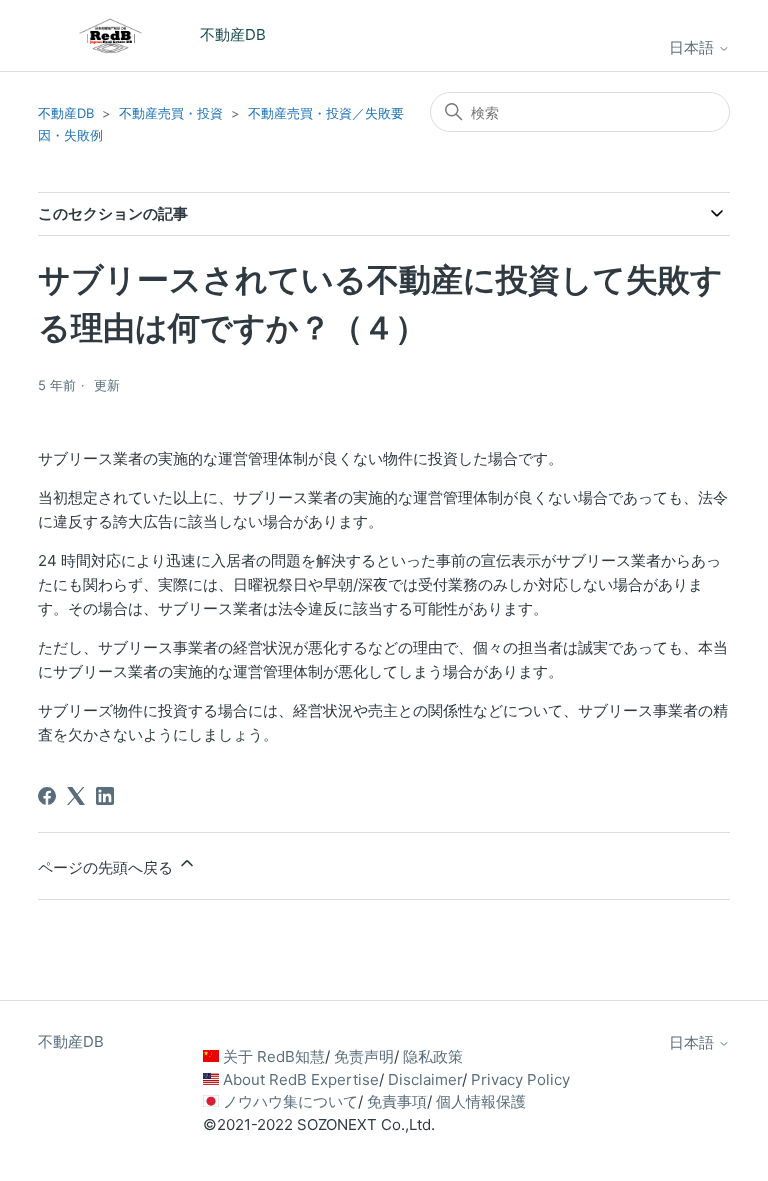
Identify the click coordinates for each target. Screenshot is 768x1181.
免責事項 (397, 1101)
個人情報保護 (481, 1101)
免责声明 (364, 1056)
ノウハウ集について (290, 1101)
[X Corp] (76, 796)
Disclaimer (425, 1079)
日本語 (693, 47)
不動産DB (66, 113)
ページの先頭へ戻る (107, 867)
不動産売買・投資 (171, 113)
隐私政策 (433, 1056)
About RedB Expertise (301, 1079)
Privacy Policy (520, 1079)
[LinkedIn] (105, 796)
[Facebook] (47, 796)
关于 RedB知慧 (274, 1056)
